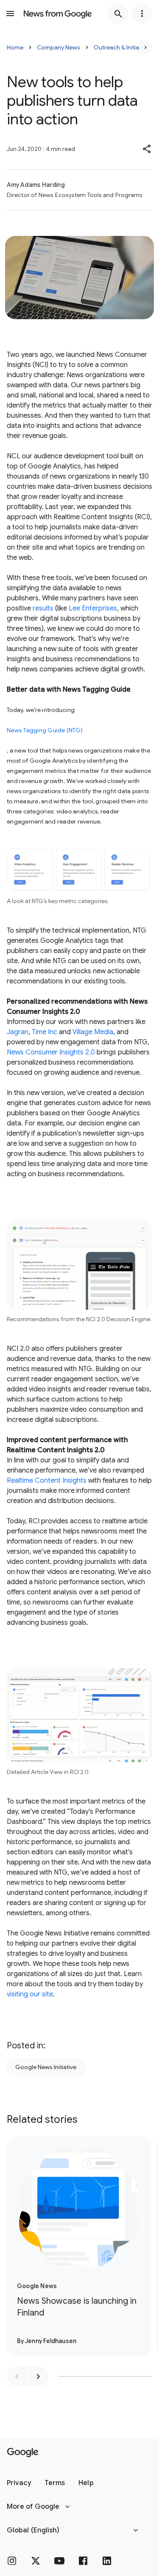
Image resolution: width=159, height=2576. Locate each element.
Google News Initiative (46, 2067)
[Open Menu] (10, 14)
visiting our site (30, 1994)
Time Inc (45, 1032)
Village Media (93, 1032)
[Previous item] (17, 2376)
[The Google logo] (23, 2453)
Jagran (18, 1032)
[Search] (118, 14)
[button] (147, 149)
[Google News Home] (58, 14)
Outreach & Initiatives (123, 47)
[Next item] (38, 2376)
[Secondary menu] (142, 14)
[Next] (145, 47)
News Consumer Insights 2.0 (51, 1052)
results (43, 608)
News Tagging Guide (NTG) (45, 730)
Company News (59, 47)
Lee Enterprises (93, 608)
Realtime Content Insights (47, 1481)
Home (15, 47)
